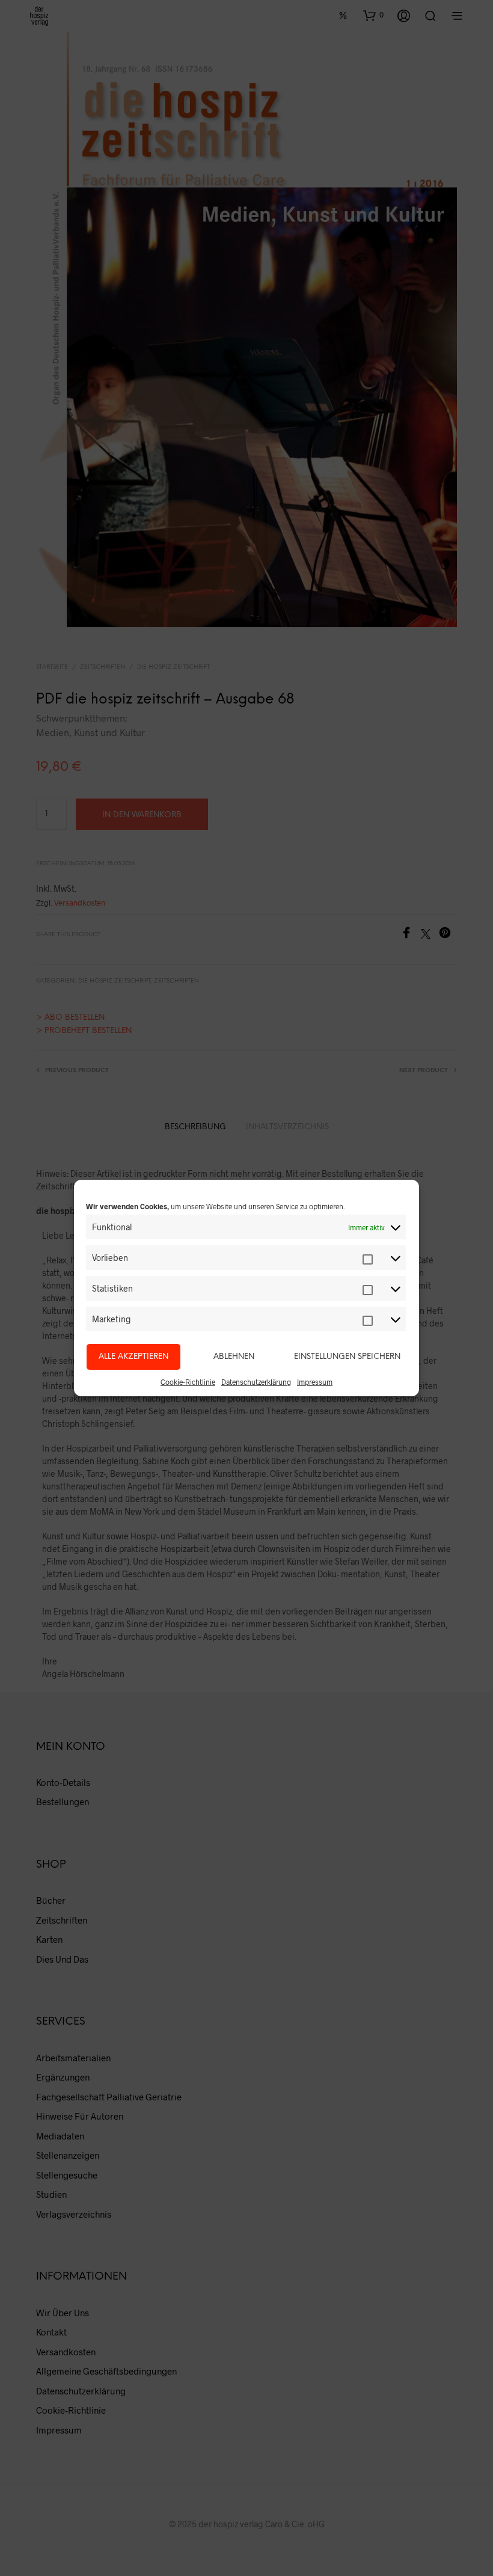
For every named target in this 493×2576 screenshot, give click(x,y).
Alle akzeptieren (133, 1357)
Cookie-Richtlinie (188, 1382)
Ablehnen (234, 1357)
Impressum (315, 1382)
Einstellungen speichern (347, 1357)
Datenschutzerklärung (256, 1382)
